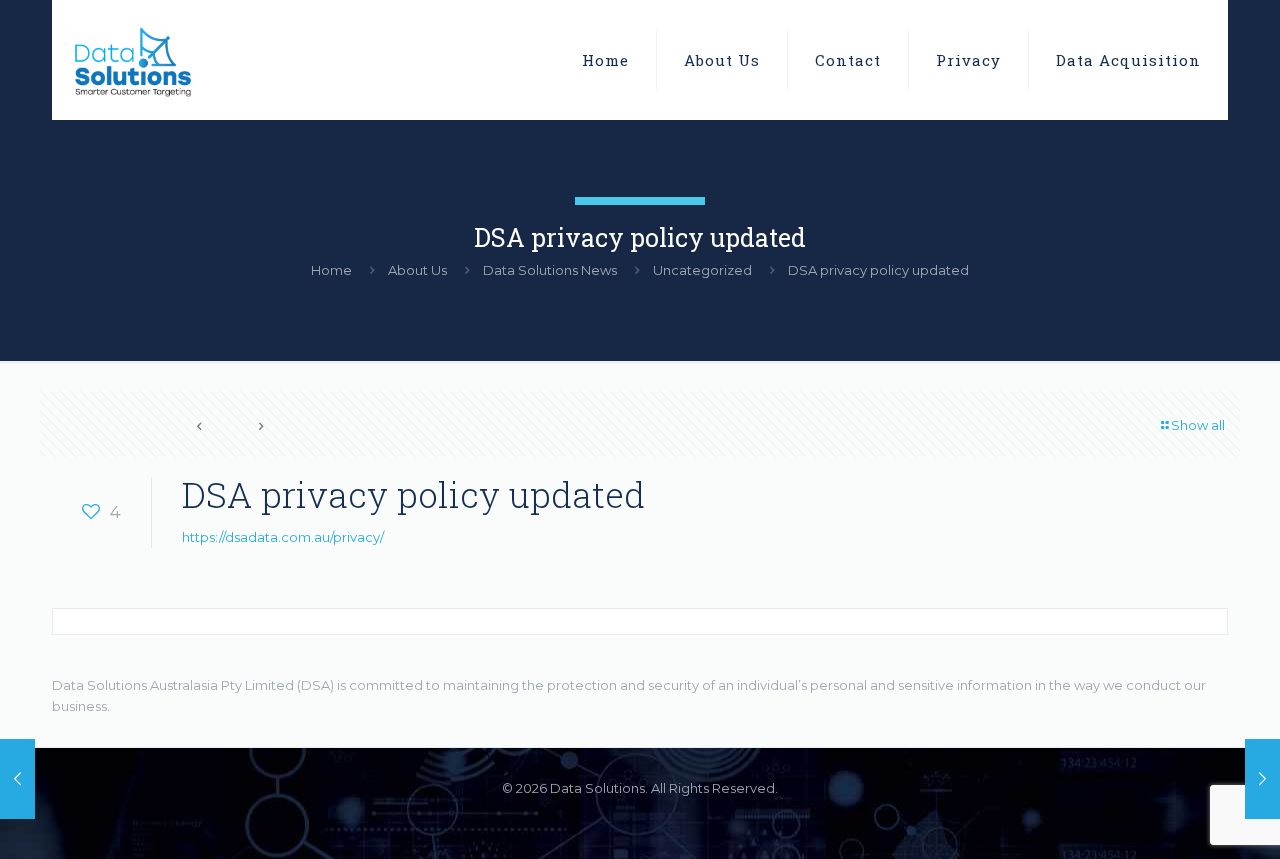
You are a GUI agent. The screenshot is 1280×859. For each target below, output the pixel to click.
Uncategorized (702, 270)
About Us (417, 270)
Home (331, 270)
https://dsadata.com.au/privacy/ (283, 537)
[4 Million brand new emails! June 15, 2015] (1262, 779)
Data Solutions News (550, 270)
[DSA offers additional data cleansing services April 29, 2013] (17, 779)
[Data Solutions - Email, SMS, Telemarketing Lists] (131, 60)
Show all (1198, 425)
